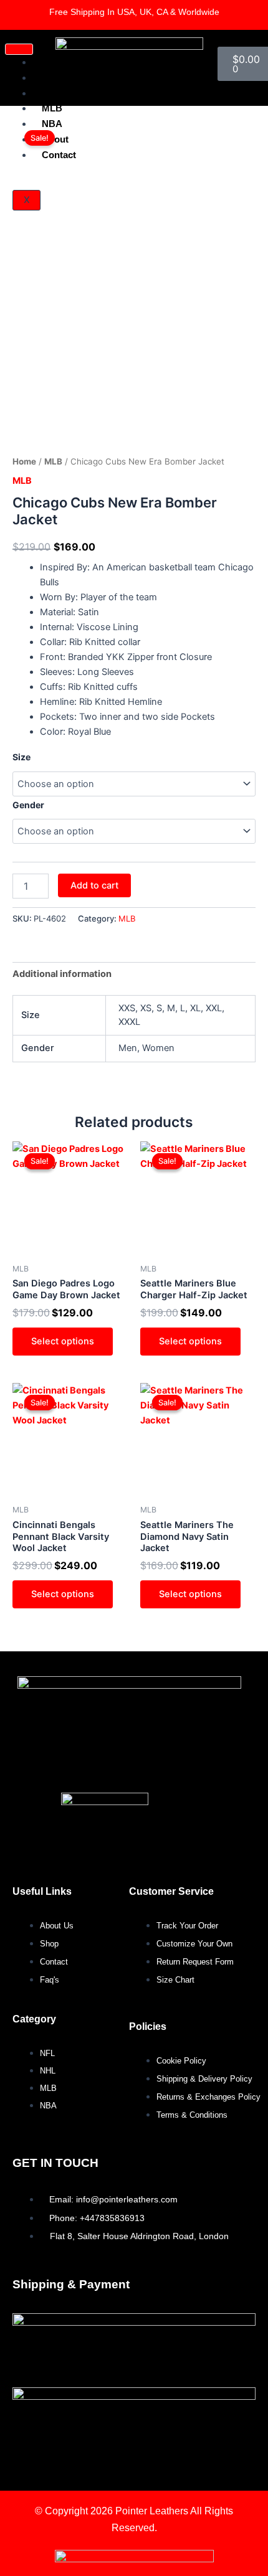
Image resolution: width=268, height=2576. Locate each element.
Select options (63, 1341)
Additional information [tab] (62, 974)
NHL (51, 93)
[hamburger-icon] (19, 49)
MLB (52, 108)
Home (24, 461)
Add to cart (94, 885)
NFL (51, 78)
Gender (28, 805)
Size (22, 757)
